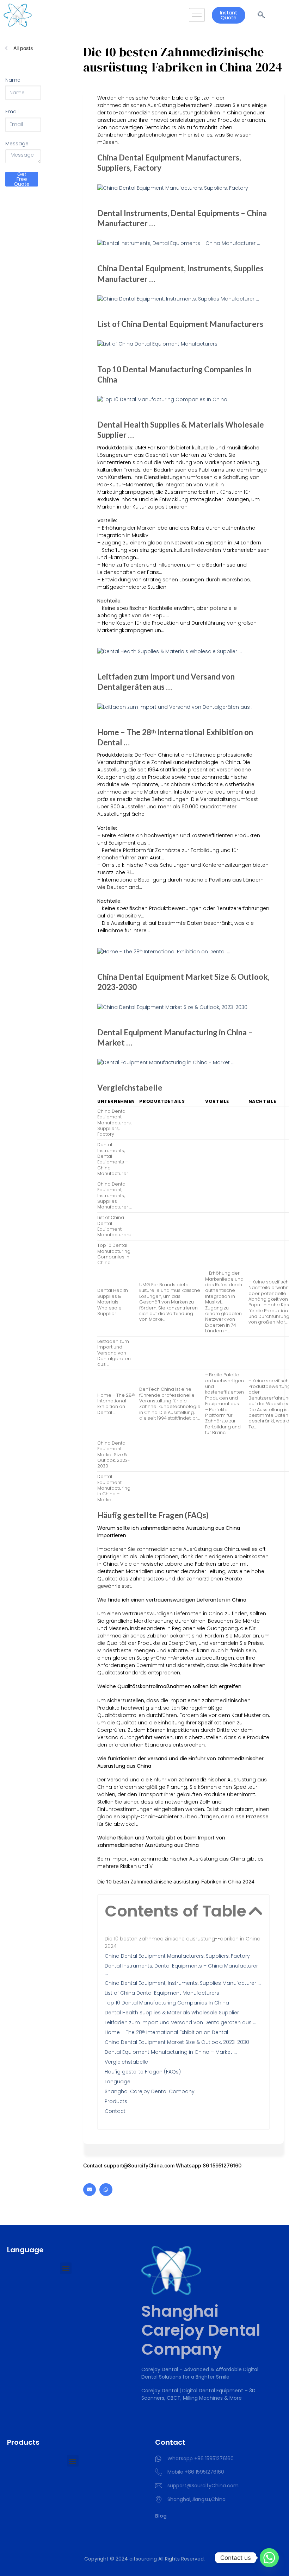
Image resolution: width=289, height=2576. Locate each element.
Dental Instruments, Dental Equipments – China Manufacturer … (181, 1969)
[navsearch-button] (261, 15)
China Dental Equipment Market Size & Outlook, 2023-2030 (177, 2042)
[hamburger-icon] (197, 15)
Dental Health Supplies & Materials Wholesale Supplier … (174, 2013)
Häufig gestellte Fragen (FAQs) (143, 2072)
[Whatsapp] (106, 2190)
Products (116, 2101)
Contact (115, 2111)
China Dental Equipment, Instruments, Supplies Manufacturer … (183, 1983)
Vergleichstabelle (126, 2062)
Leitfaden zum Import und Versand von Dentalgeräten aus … (180, 2022)
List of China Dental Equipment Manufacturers (162, 1993)
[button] (255, 1911)
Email (12, 112)
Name (13, 80)
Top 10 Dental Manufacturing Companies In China (167, 2003)
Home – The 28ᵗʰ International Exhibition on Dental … (169, 2032)
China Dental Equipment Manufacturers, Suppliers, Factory (177, 1956)
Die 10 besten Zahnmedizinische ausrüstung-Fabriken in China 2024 (183, 1942)
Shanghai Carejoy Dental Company (150, 2091)
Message (17, 144)
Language (118, 2082)
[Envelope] (90, 2190)
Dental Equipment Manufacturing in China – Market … (171, 2052)
